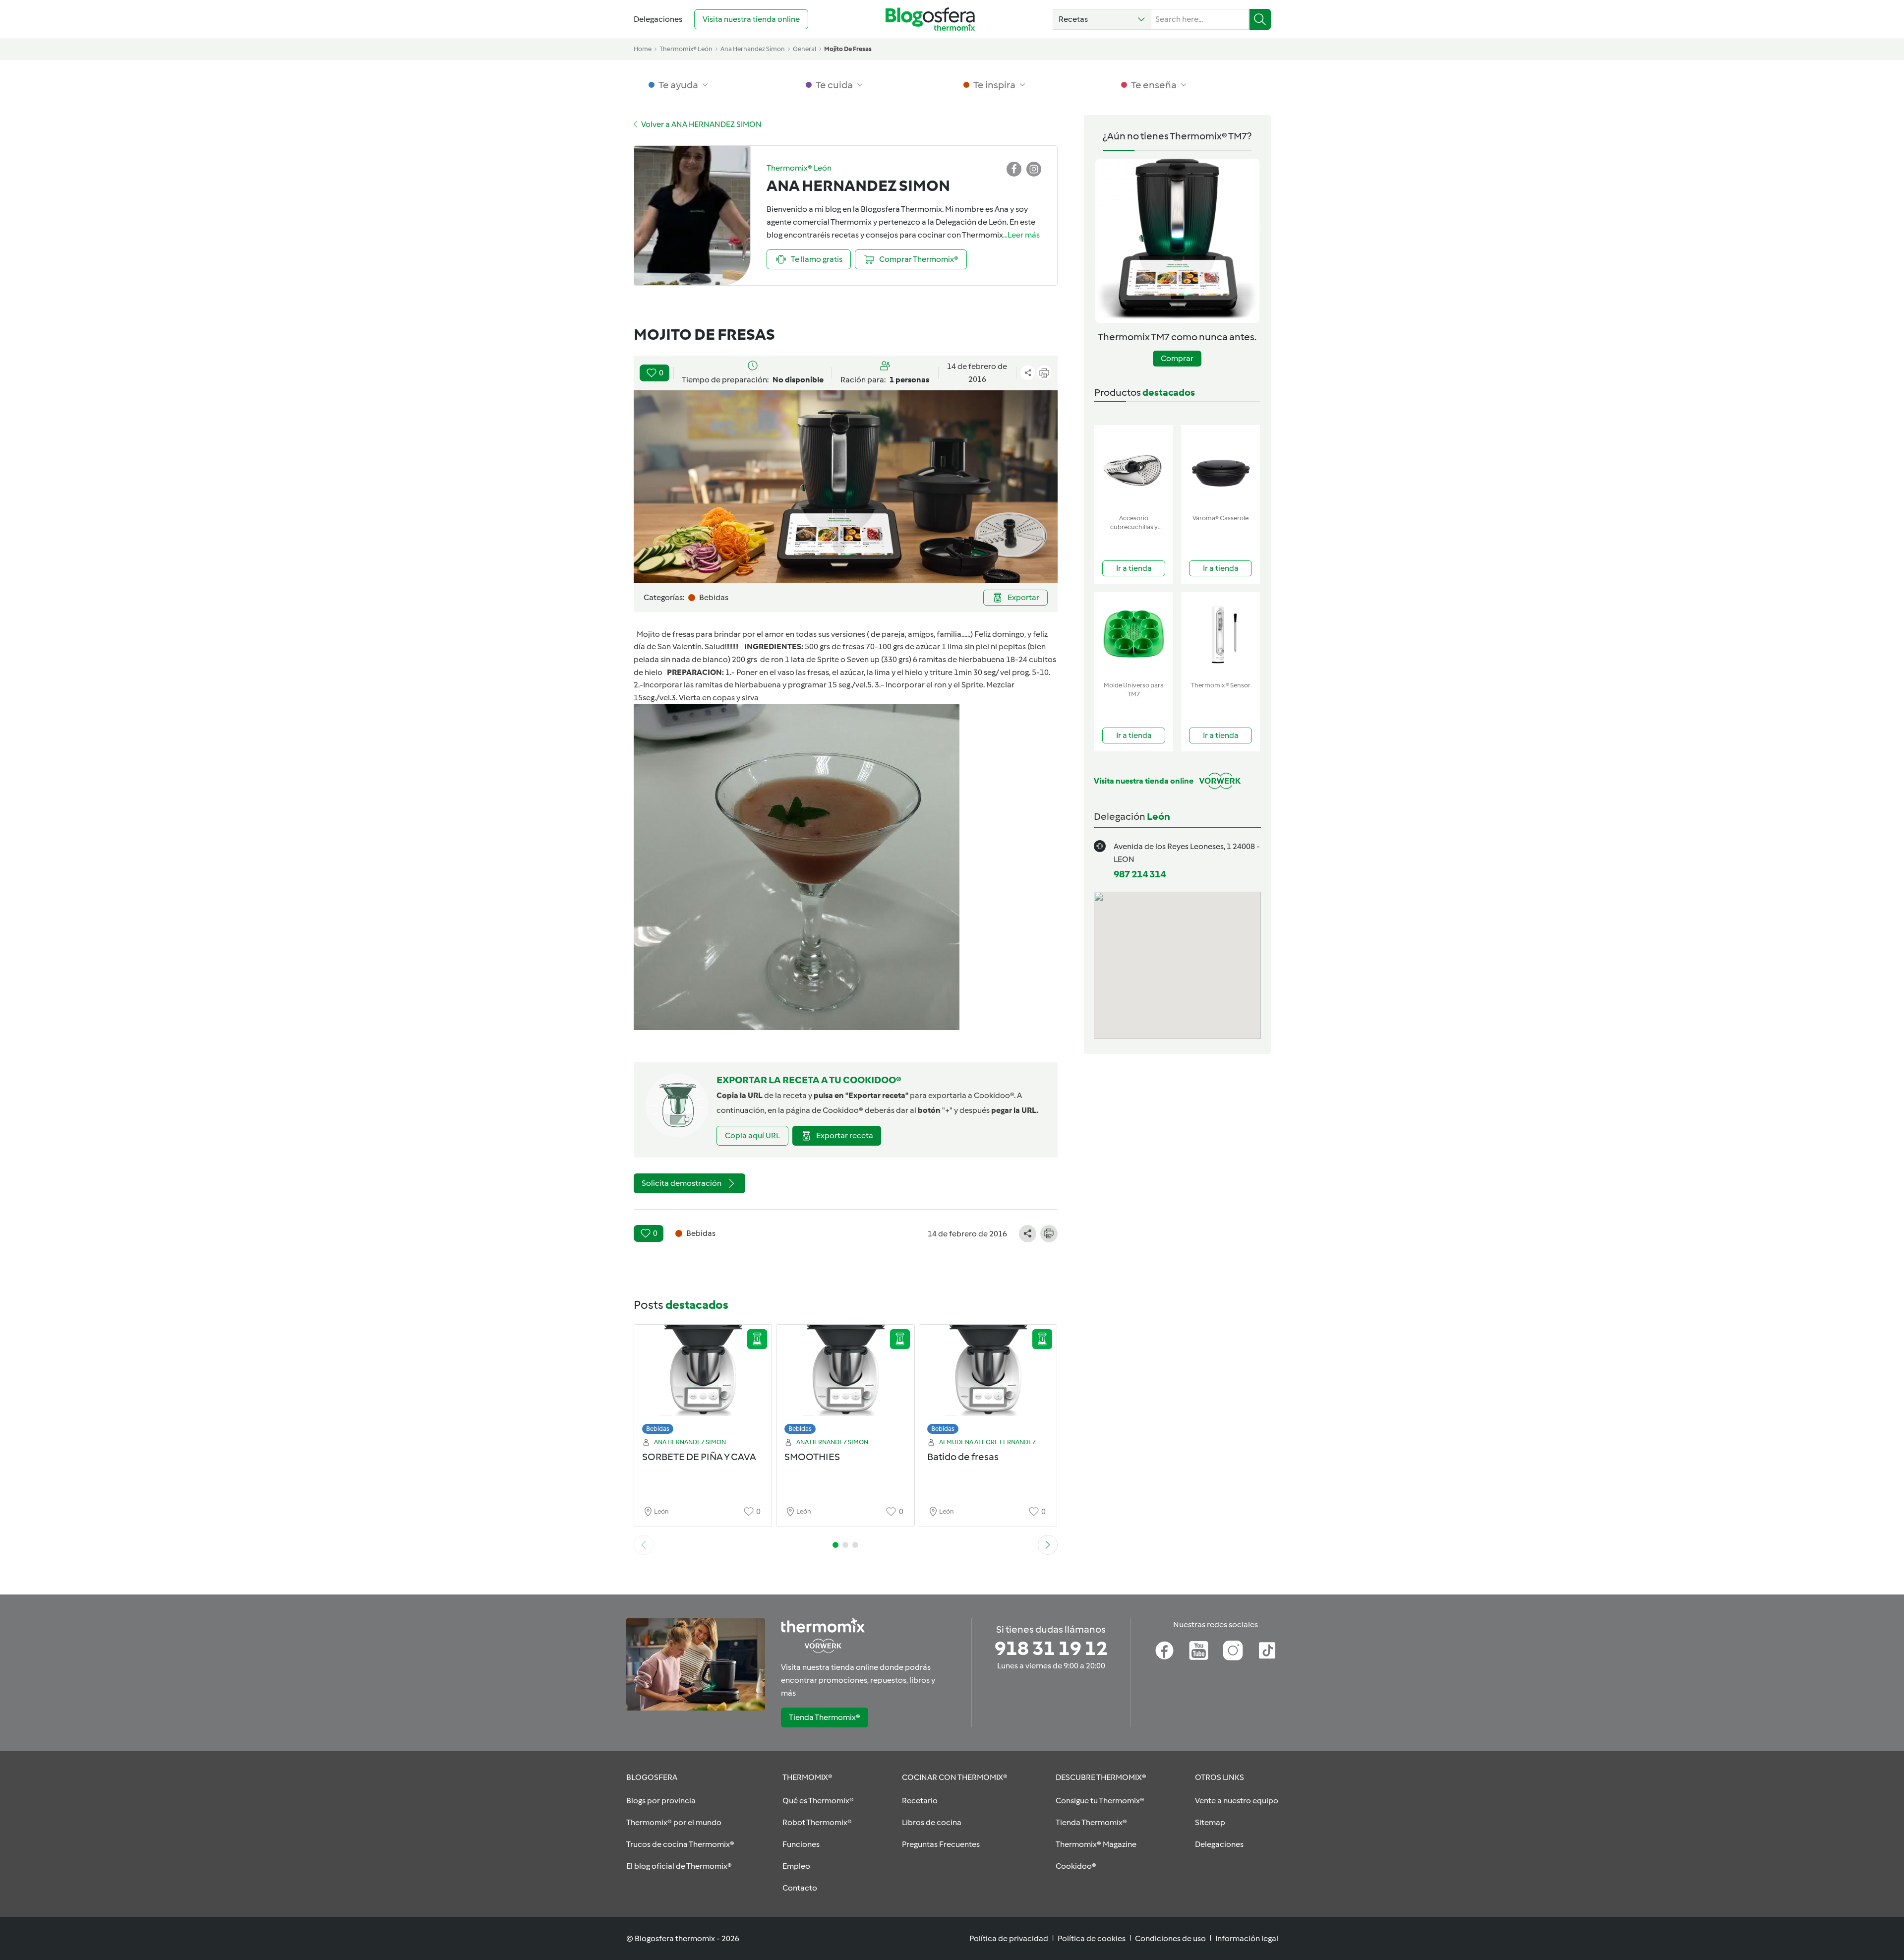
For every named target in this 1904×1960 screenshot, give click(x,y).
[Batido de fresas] (988, 1382)
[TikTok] (1267, 1651)
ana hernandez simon (753, 49)
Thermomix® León (686, 49)
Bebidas (658, 1429)
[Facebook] (1164, 1651)
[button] (1102, 19)
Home (643, 49)
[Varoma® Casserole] (1220, 467)
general (804, 49)
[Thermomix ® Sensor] (1220, 635)
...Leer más (1021, 235)
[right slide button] (1048, 1545)
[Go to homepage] (930, 19)
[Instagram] (1233, 1651)
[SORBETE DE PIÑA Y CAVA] (703, 1382)
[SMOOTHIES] (845, 1382)
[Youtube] (1199, 1651)
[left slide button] (644, 1545)
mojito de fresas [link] (848, 49)
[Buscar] (1260, 19)
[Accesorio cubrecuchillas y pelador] (1134, 467)
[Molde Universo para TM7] (1134, 635)
